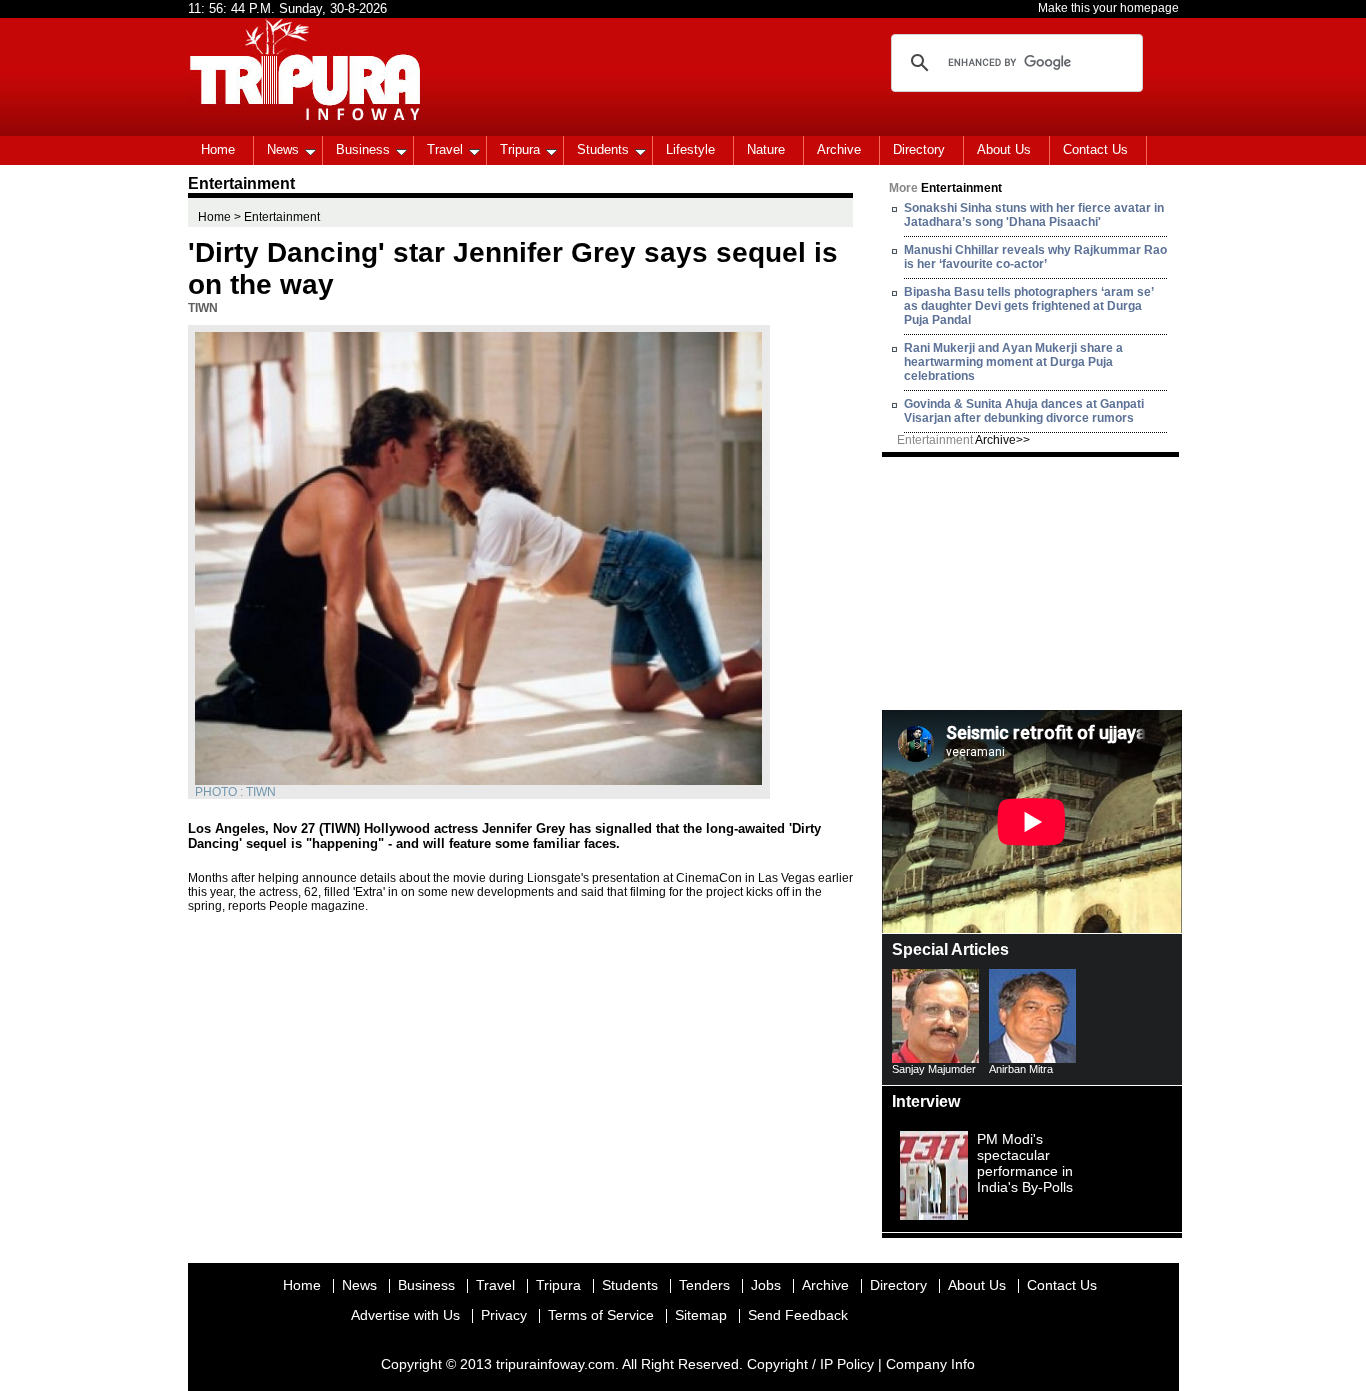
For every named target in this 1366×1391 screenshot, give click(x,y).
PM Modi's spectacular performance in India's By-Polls (1025, 1163)
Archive (839, 149)
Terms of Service (601, 1315)
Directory (919, 149)
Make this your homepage (1108, 8)
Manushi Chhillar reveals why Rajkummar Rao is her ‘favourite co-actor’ (1035, 257)
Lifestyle (690, 149)
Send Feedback (798, 1315)
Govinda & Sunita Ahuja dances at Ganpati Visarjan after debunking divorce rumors (1024, 411)
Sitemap (701, 1315)
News (283, 149)
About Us (1004, 149)
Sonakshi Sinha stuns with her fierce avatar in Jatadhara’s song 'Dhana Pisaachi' (1034, 215)
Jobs (766, 1285)
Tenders (704, 1285)
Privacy (504, 1315)
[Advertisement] (1032, 582)
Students (603, 149)
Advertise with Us (405, 1315)
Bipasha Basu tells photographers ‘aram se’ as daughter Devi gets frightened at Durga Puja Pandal (1028, 306)
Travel (445, 149)
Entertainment (963, 440)
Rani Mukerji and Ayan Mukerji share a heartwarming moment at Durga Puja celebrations (1013, 362)
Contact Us (1095, 149)
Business (363, 149)
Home (218, 149)
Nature (766, 149)
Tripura (520, 149)
